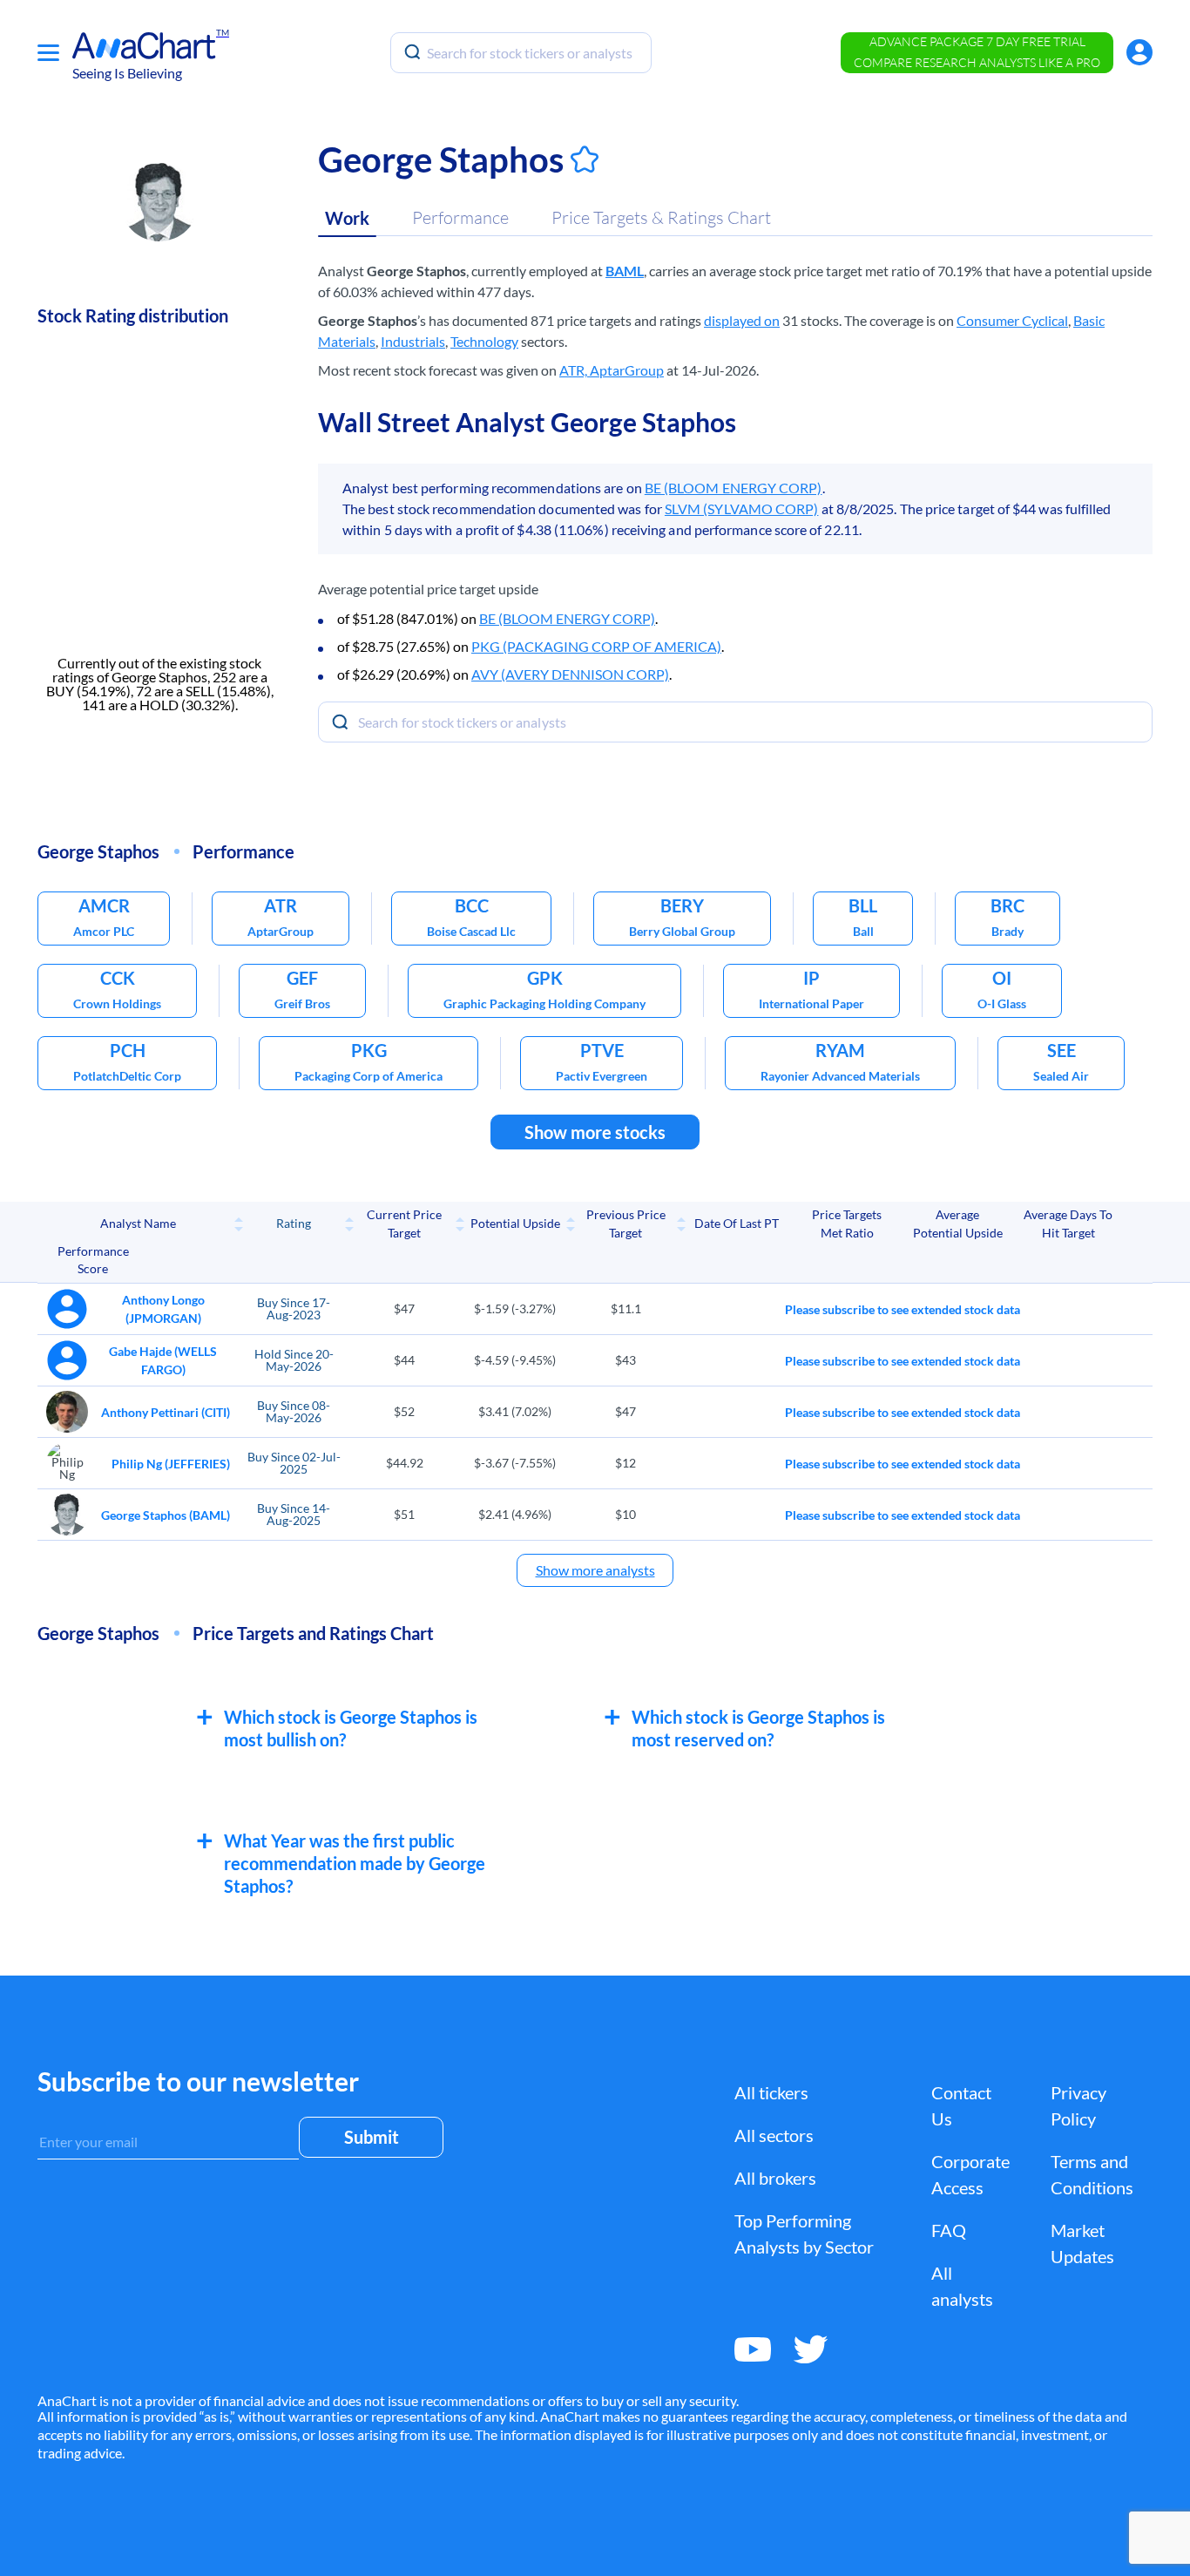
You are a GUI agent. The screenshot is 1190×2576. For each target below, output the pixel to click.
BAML (625, 271)
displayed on (742, 320)
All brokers (775, 2178)
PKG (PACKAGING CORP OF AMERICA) (596, 646)
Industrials (413, 341)
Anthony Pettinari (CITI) (166, 1412)
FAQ (949, 2230)
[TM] (144, 46)
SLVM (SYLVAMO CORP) (742, 508)
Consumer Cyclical (1012, 320)
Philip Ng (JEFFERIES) (171, 1464)
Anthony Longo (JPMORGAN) (163, 1309)
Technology (484, 341)
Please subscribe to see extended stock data (903, 1309)
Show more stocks (595, 1132)
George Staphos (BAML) (166, 1515)
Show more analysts (595, 1570)
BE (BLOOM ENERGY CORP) (734, 488)
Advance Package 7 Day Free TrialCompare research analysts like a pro (977, 52)
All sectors (774, 2135)
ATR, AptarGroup (612, 370)
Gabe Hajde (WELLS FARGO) (163, 1360)
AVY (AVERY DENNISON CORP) (570, 674)
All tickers (771, 2092)
